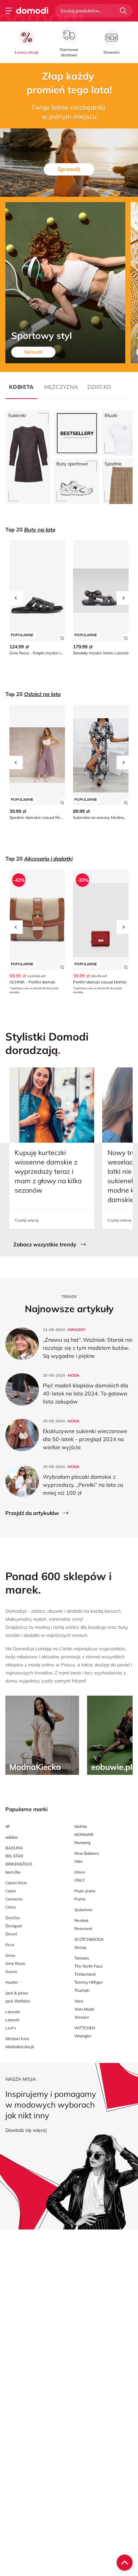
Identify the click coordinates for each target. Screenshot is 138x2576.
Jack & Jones (17, 1993)
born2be (13, 1872)
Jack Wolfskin (18, 2001)
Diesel (11, 1934)
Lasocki (12, 2020)
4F (8, 1826)
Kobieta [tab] (21, 387)
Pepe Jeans (85, 1891)
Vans (79, 2001)
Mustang (82, 1843)
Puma (80, 1899)
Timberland (85, 1974)
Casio (11, 1891)
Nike (79, 1861)
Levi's (11, 2028)
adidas (12, 1837)
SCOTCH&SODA (89, 1939)
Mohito (81, 1826)
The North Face (89, 1966)
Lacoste (13, 2012)
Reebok (81, 1920)
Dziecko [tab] (99, 387)
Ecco (10, 1945)
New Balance (87, 1853)
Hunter (12, 1982)
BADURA (14, 1848)
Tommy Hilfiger (88, 1982)
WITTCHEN (85, 2028)
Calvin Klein (16, 1883)
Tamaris (82, 1958)
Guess (11, 1971)
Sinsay (80, 1947)
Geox (10, 1955)
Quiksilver (83, 1910)
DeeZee (13, 1918)
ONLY (80, 1880)
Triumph (82, 1990)
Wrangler (83, 2036)
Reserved (83, 1928)
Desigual (14, 1926)
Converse (14, 1899)
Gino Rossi (15, 1963)
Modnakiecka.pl (20, 2047)
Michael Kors (17, 2039)
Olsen (80, 1872)
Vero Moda (84, 2009)
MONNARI (84, 1834)
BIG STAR (14, 1856)
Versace (82, 2017)
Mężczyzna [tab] (60, 387)
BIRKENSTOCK (19, 1864)
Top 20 (30, 530)
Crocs (11, 1907)
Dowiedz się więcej (26, 2130)
